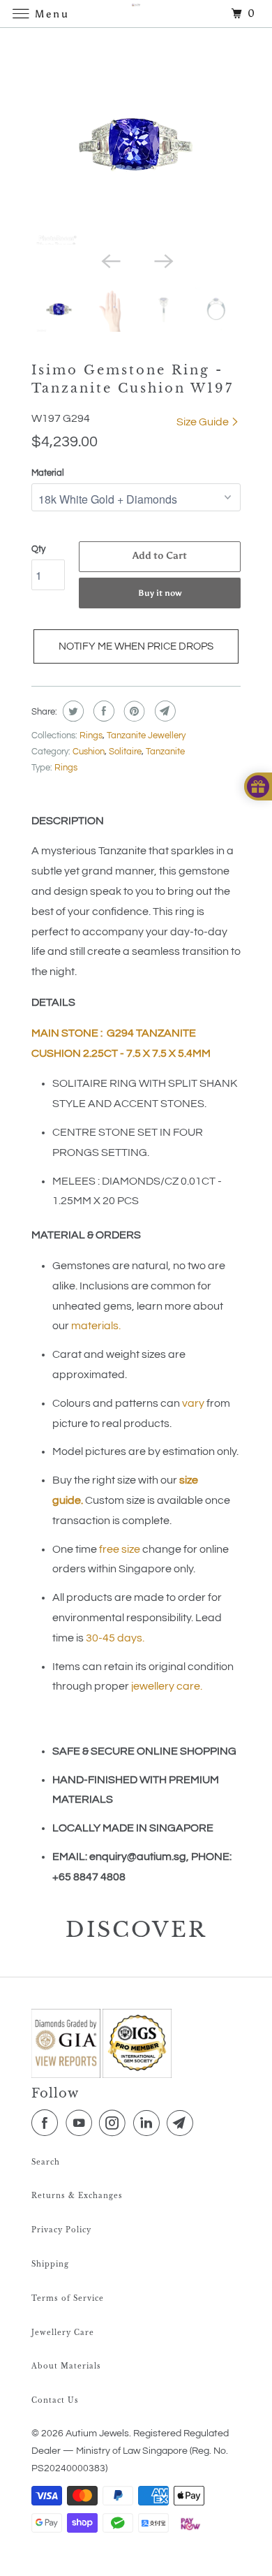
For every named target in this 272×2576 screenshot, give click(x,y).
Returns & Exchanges (77, 2196)
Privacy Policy (61, 2230)
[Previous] (109, 260)
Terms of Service (68, 2298)
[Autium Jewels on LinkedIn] (149, 2123)
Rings (91, 736)
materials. (96, 1326)
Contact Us (55, 2400)
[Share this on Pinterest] (133, 711)
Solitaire (125, 752)
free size (120, 1549)
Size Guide (204, 422)
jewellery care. (167, 1686)
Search (46, 2162)
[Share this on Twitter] (71, 711)
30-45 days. (115, 1638)
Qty (38, 549)
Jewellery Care (63, 2333)
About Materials (66, 2366)
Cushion (89, 752)
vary (193, 1403)
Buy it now (160, 593)
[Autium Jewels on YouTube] (82, 2123)
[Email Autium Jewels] (183, 2123)
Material (48, 473)
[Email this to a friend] (164, 711)
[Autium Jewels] (136, 14)
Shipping (50, 2264)
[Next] (163, 260)
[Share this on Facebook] (102, 711)
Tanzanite (165, 752)
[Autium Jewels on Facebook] (47, 2123)
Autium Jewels (97, 2434)
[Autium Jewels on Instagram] (115, 2123)
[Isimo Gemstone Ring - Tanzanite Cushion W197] (136, 143)
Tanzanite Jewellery (146, 736)
